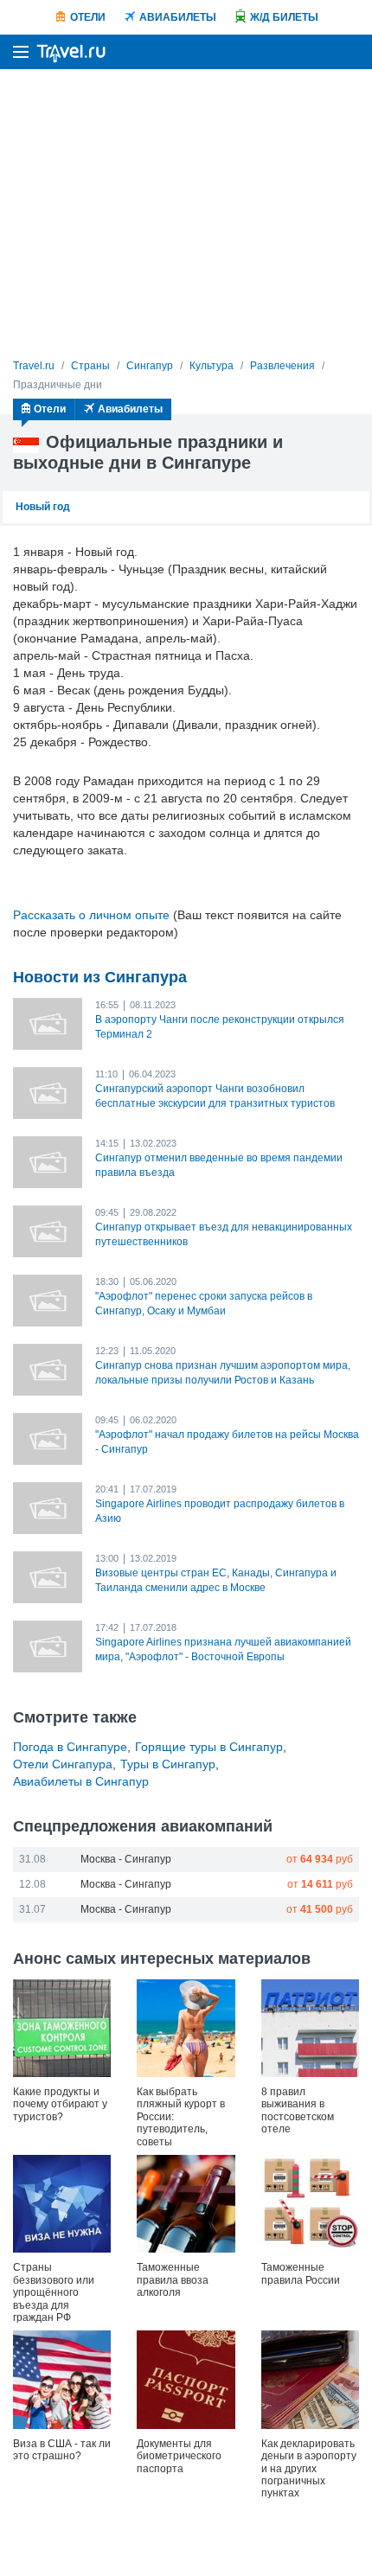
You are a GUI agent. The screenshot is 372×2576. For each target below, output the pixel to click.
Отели (88, 17)
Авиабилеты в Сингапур (81, 1781)
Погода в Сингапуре (70, 1747)
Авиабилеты (178, 17)
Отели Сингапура (63, 1764)
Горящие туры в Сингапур (209, 1747)
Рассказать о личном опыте (91, 915)
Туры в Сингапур (168, 1764)
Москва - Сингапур (126, 1859)
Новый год (43, 507)
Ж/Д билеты (284, 17)
